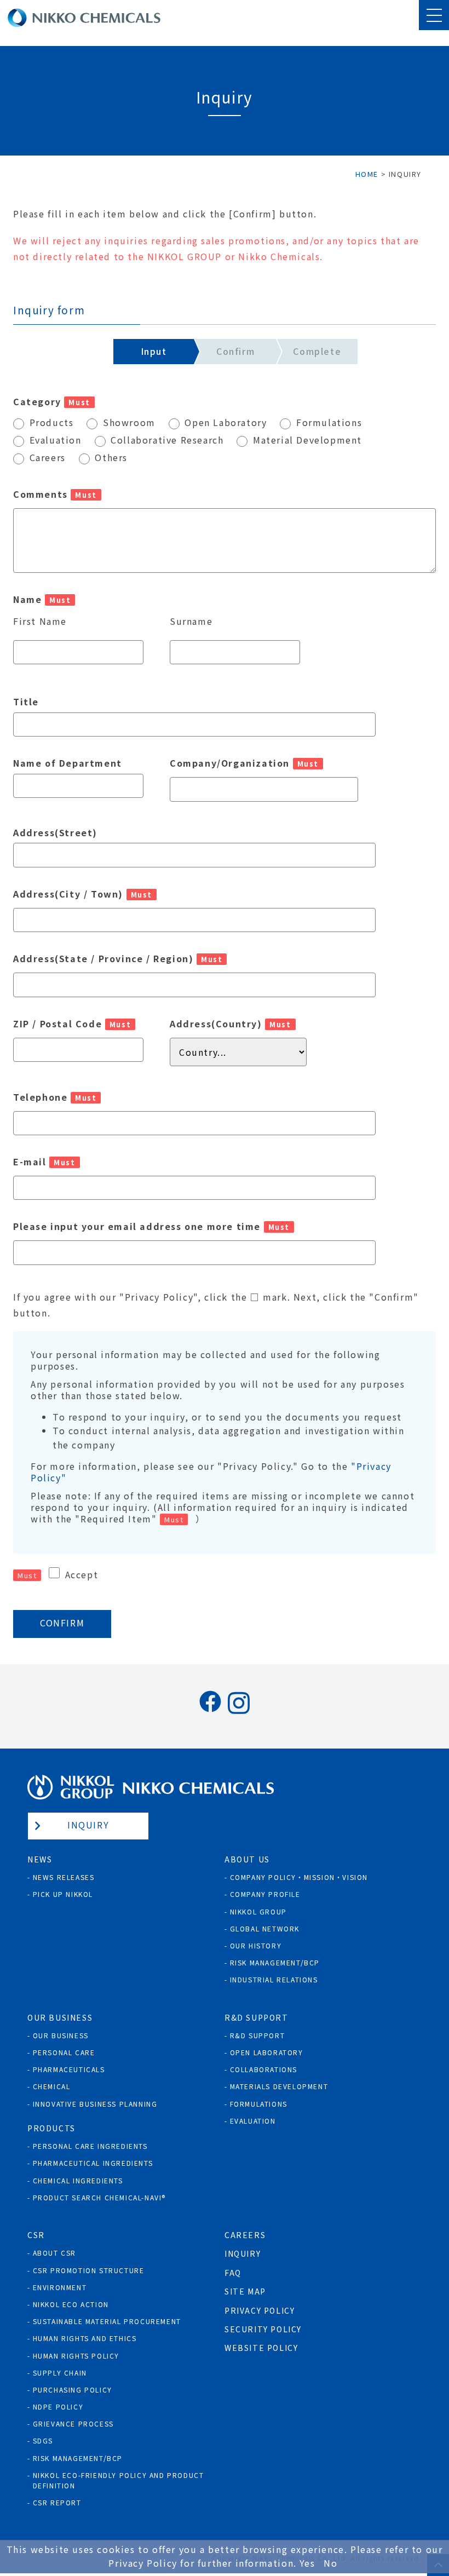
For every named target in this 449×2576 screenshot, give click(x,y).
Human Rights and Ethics (85, 2338)
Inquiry (88, 1825)
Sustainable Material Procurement (107, 2321)
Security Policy (263, 2329)
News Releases (64, 1877)
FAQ (233, 2273)
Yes (307, 2563)
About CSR (54, 2253)
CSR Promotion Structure (89, 2270)
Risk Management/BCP (275, 1962)
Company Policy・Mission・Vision (299, 1877)
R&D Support (258, 2035)
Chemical (52, 2086)
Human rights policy (76, 2356)
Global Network (265, 1928)
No (330, 2563)
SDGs (43, 2440)
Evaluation (253, 2121)
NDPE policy (58, 2407)
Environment (60, 2287)
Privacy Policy (260, 2310)
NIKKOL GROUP (258, 1911)
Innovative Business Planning (95, 2104)
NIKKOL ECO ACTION (71, 2304)
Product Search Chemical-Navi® (99, 2197)
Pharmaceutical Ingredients (93, 2163)
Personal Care (64, 2052)
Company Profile (265, 1894)
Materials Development (279, 2086)
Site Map (245, 2291)
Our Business (61, 2035)
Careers (245, 2235)
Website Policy (261, 2348)
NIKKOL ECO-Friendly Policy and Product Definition (119, 2480)
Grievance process (73, 2423)
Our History (256, 1945)
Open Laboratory (267, 2052)
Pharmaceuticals (69, 2069)
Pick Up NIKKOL (63, 1894)
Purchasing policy (73, 2390)
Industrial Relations (274, 1979)
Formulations (259, 2104)
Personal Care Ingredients (90, 2146)
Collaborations (264, 2069)
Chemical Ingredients (78, 2180)
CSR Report (57, 2502)
